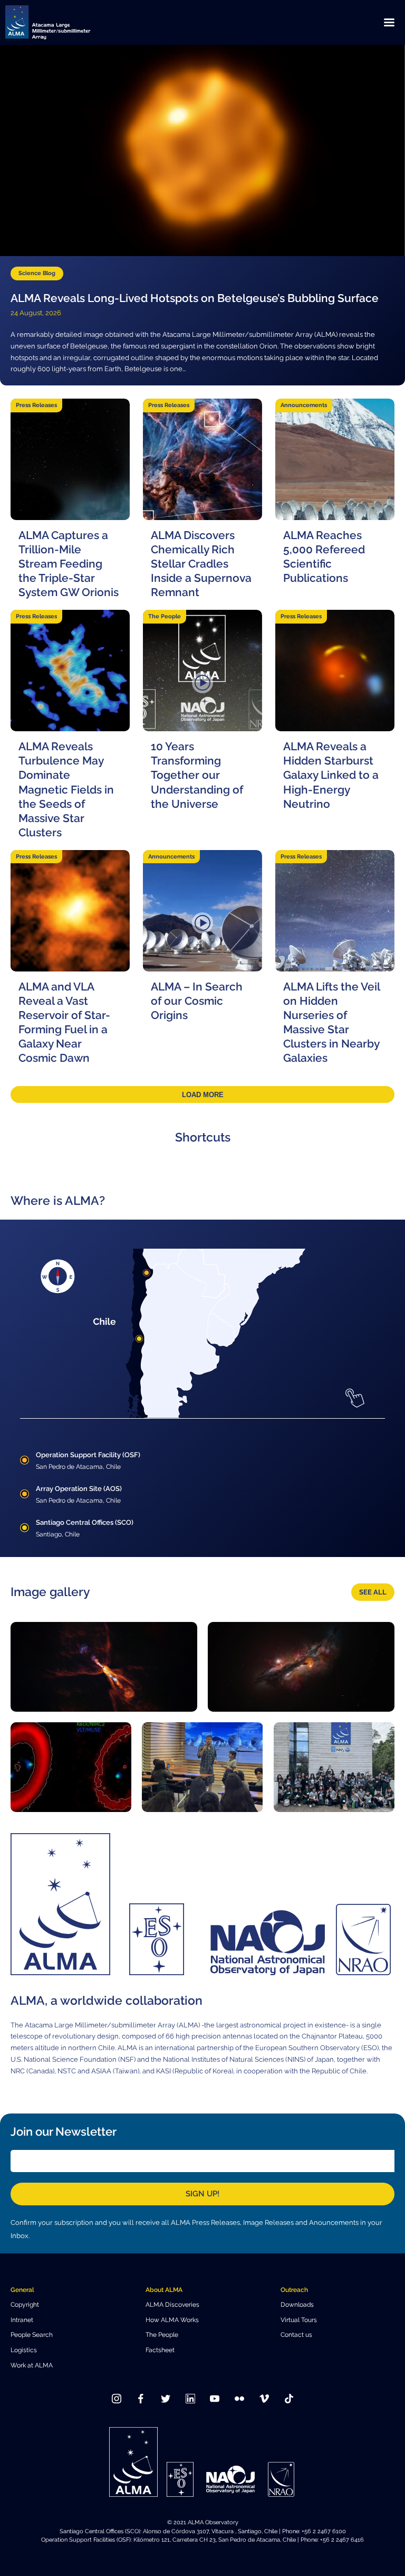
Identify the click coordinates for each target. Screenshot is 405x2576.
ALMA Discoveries (172, 2304)
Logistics (24, 2350)
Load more (203, 1095)
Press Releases (36, 405)
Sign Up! (202, 2194)
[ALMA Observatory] (61, 22)
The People (165, 616)
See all (373, 1592)
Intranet (22, 2320)
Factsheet (160, 2350)
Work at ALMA (32, 2365)
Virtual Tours (299, 2320)
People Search (32, 2334)
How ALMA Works (172, 2320)
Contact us (296, 2334)
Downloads (297, 2304)
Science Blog (37, 273)
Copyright (25, 2304)
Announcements (304, 405)
